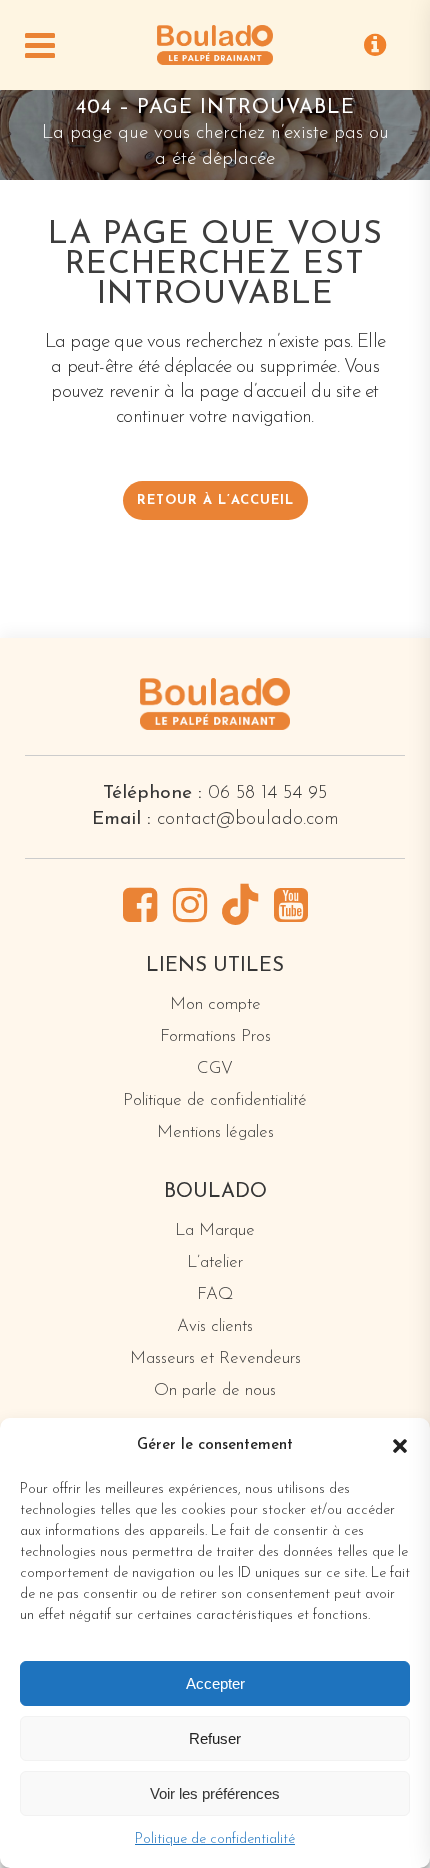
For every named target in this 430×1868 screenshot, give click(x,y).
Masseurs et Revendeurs (215, 1358)
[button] (400, 1446)
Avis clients (215, 1326)
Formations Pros (215, 1036)
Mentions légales (215, 1132)
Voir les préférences (215, 1793)
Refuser (215, 1738)
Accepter (215, 1683)
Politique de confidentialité (215, 1839)
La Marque (215, 1230)
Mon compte (215, 1004)
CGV (215, 1068)
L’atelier (215, 1262)
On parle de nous (215, 1390)
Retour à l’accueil (215, 500)
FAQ (215, 1294)
